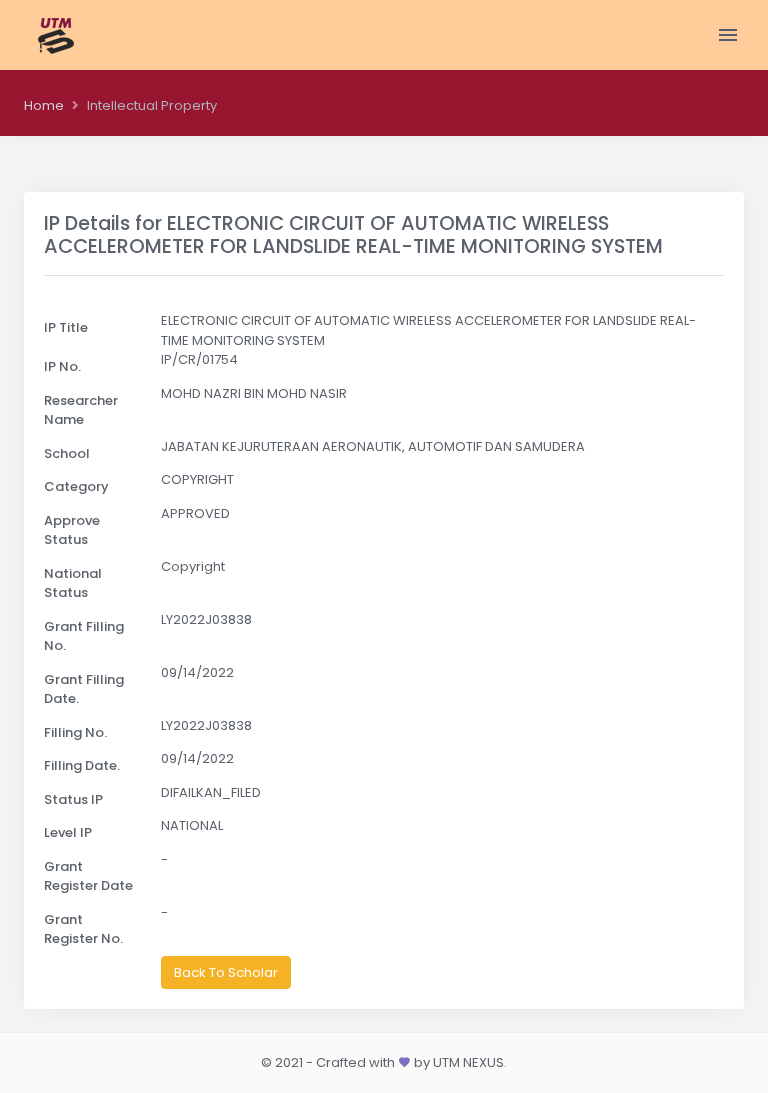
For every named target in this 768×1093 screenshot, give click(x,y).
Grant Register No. (83, 929)
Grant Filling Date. (84, 689)
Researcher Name (81, 410)
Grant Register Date (88, 876)
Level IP (68, 832)
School (67, 453)
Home (44, 105)
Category (76, 486)
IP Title (66, 327)
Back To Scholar (226, 972)
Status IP (73, 799)
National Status (73, 583)
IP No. (62, 366)
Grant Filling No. (84, 636)
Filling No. (75, 732)
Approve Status (72, 530)
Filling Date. (82, 765)
